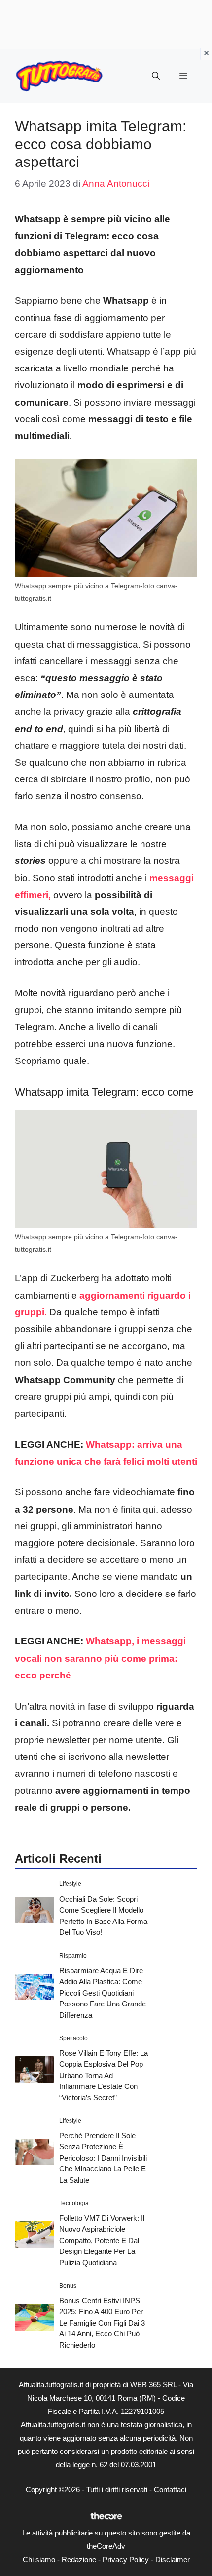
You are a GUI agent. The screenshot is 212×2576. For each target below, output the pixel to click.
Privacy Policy (126, 2559)
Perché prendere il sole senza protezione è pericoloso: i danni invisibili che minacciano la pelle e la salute (103, 2158)
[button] (156, 76)
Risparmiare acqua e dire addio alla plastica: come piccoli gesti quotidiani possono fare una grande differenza (103, 1993)
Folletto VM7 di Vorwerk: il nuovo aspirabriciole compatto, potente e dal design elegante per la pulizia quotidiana (102, 2240)
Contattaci (170, 2489)
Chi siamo (39, 2559)
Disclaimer (173, 2559)
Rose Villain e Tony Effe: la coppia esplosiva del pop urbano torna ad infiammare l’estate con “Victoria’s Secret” (104, 2075)
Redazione (79, 2559)
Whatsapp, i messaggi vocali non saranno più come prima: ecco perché (100, 1658)
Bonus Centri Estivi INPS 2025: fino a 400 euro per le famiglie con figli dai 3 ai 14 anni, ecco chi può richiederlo (102, 2323)
